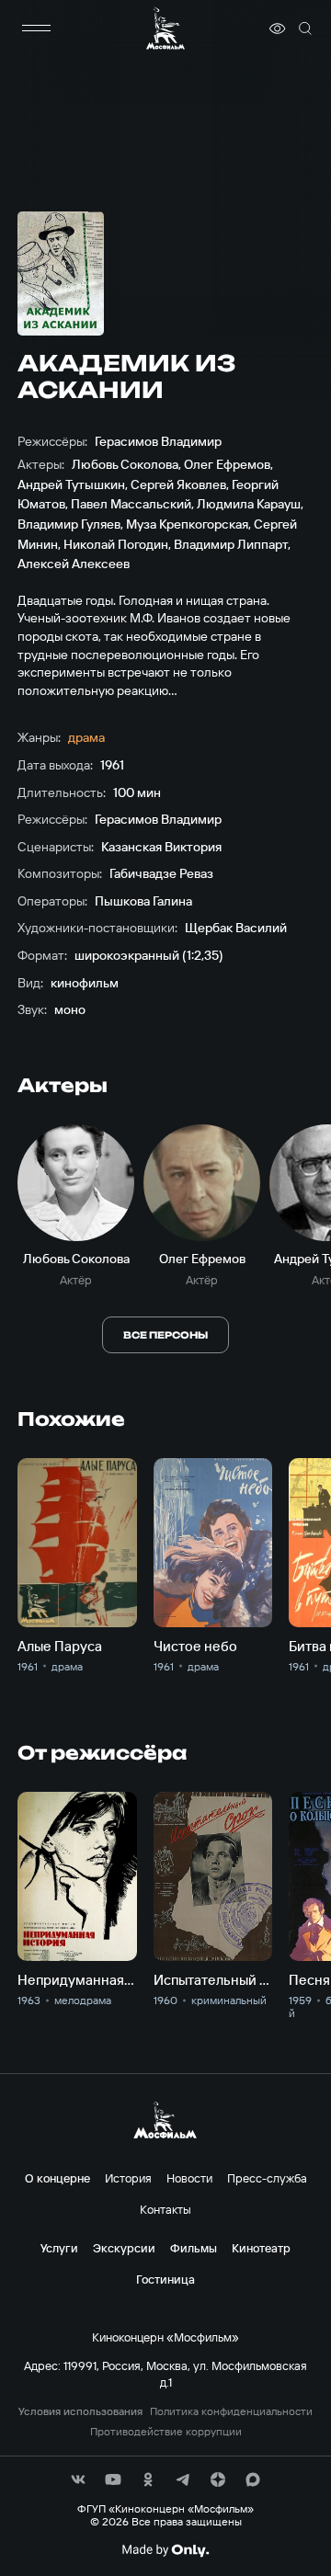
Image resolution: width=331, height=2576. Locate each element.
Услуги (59, 2248)
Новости (189, 2178)
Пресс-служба (267, 2178)
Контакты (165, 2209)
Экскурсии (124, 2248)
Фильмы (194, 2248)
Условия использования (80, 2411)
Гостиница (165, 2279)
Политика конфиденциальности (231, 2411)
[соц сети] (78, 2479)
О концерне (57, 2178)
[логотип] (165, 28)
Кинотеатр (261, 2248)
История (128, 2178)
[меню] (36, 28)
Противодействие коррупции (166, 2432)
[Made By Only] (165, 2550)
